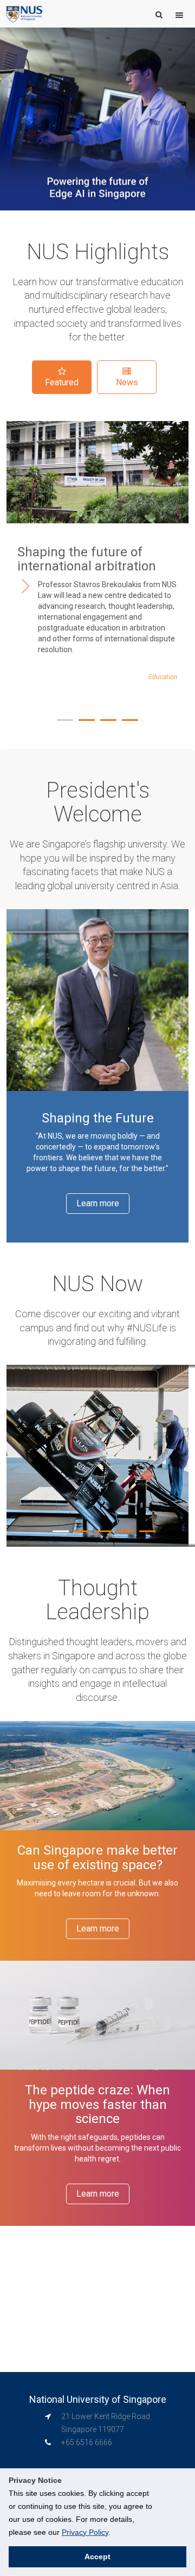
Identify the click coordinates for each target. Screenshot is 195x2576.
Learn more (98, 1203)
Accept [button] (97, 2557)
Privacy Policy (85, 2532)
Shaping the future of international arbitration (87, 559)
